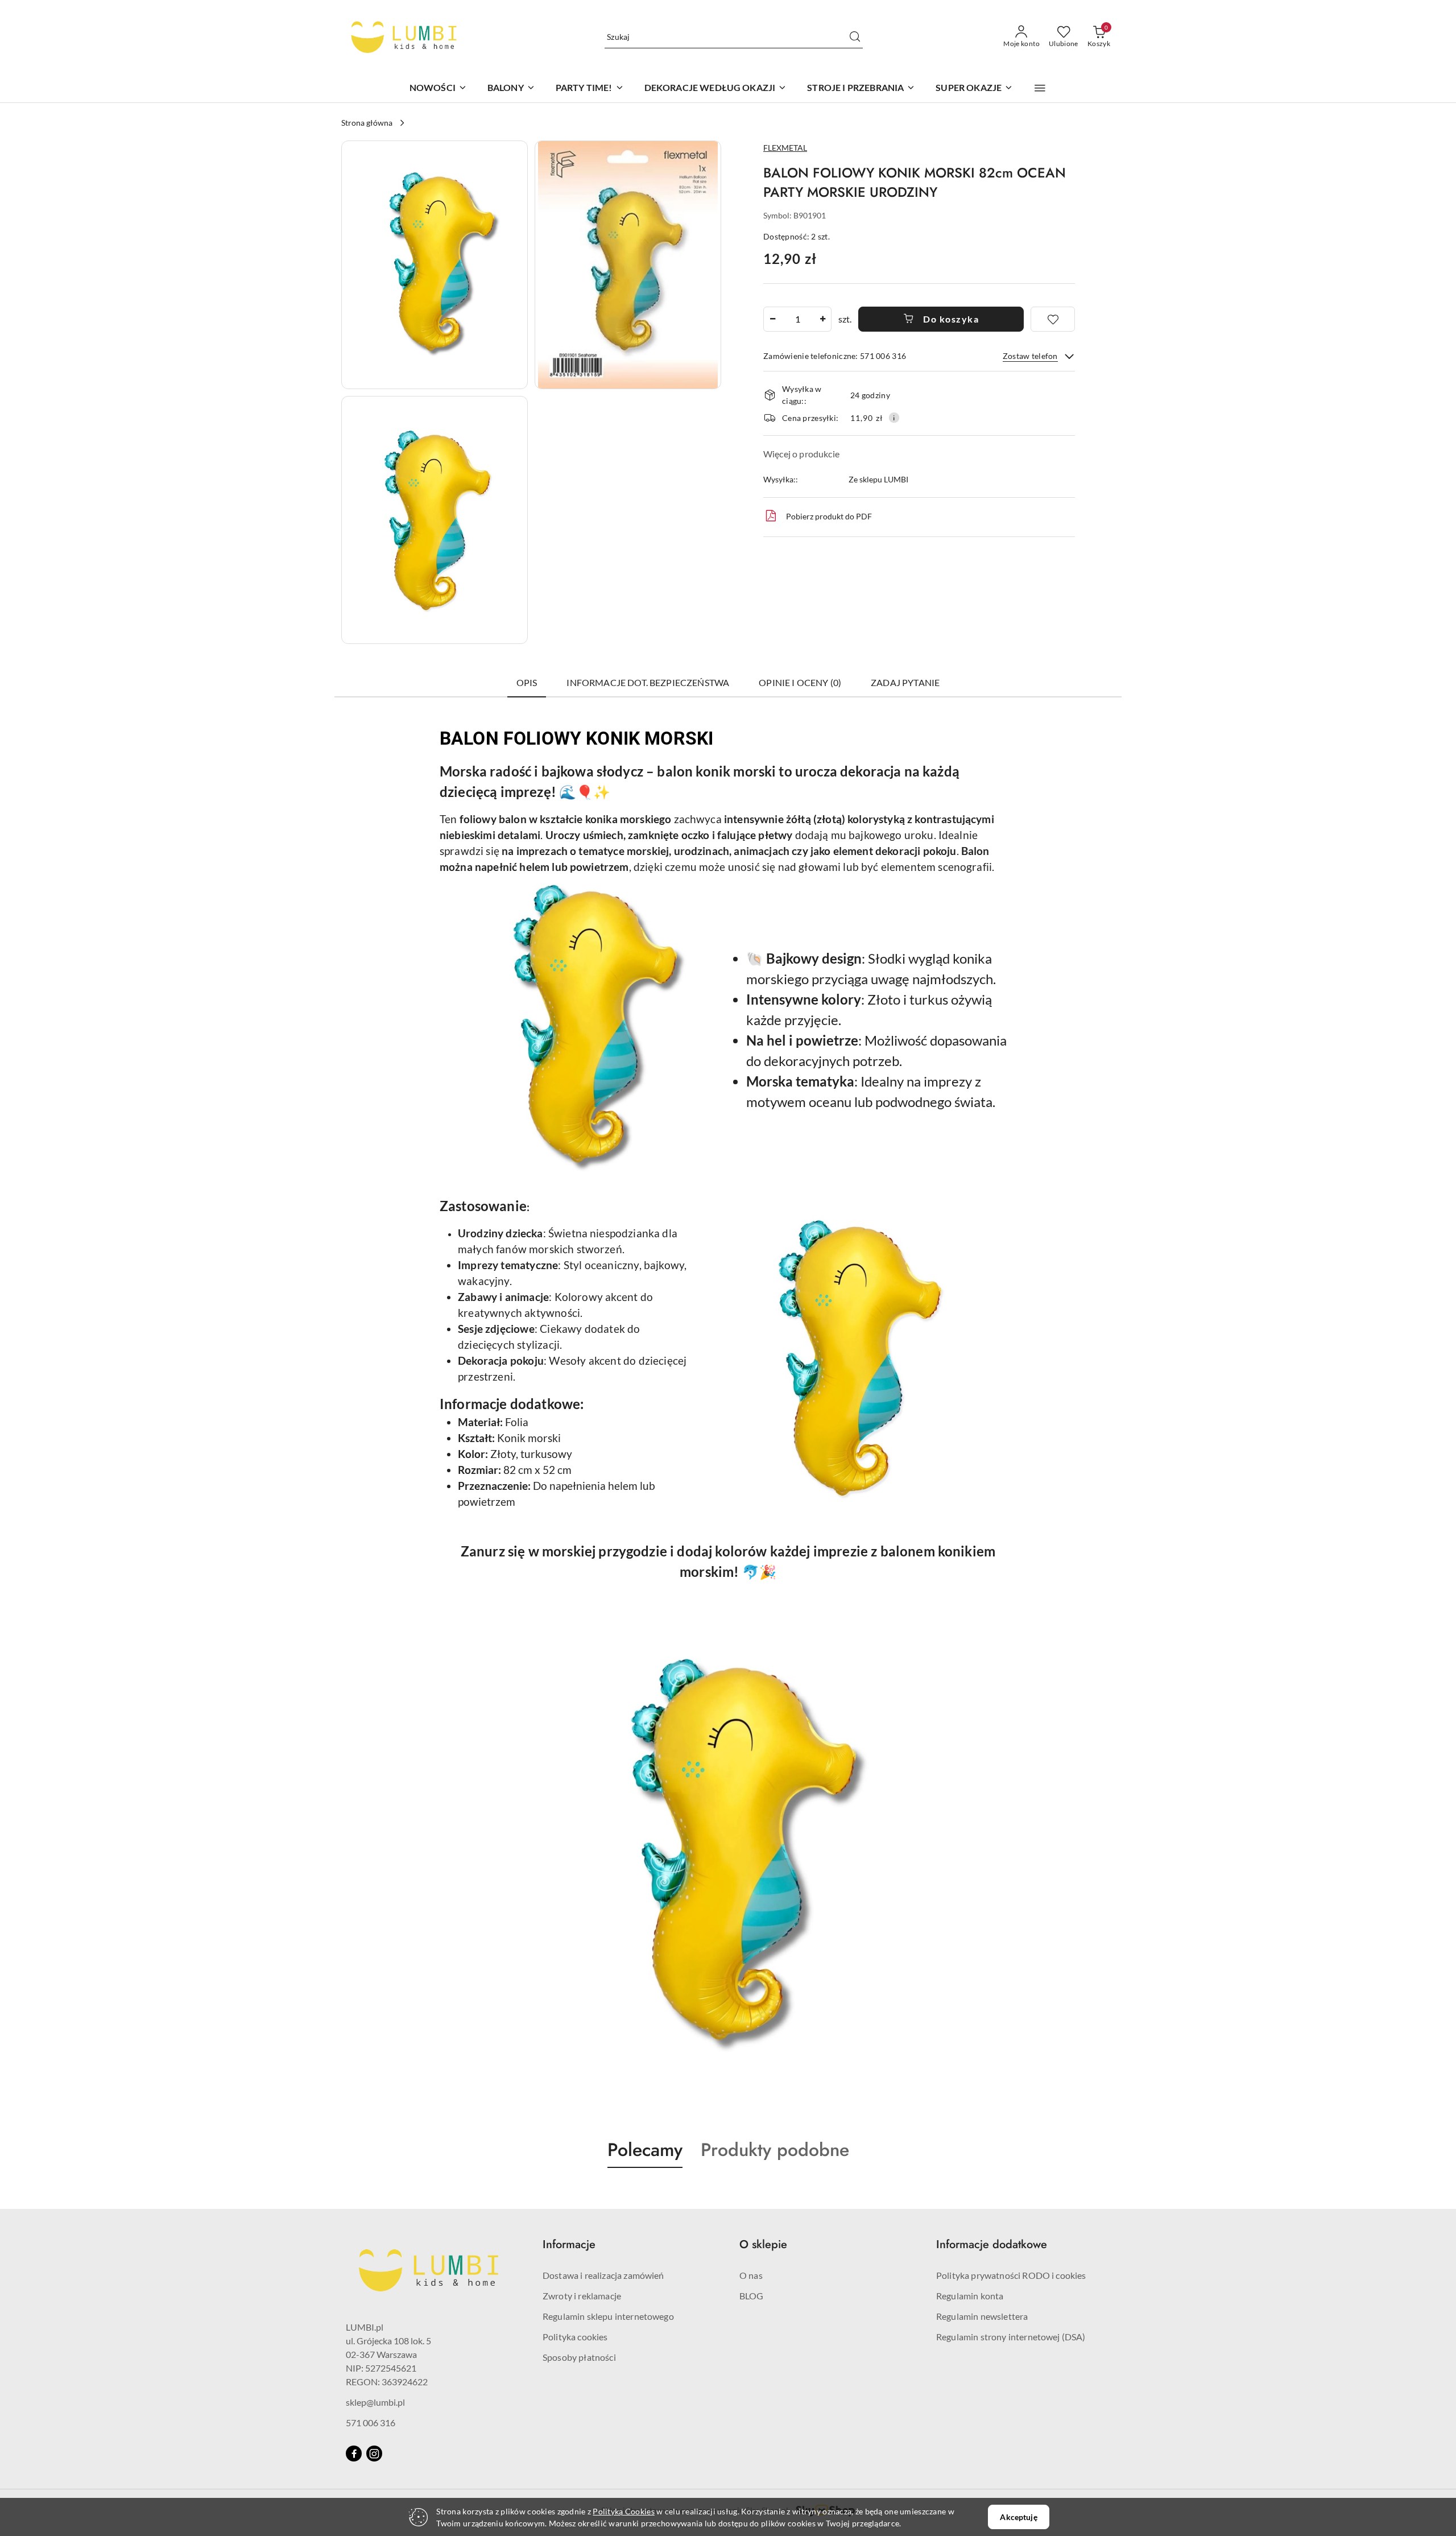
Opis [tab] (527, 682)
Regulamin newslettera (982, 2316)
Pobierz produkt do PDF (829, 516)
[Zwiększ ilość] (822, 319)
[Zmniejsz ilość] (772, 319)
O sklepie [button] (763, 2244)
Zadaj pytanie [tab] (905, 682)
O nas (751, 2275)
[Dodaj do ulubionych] (1053, 319)
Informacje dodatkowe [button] (992, 2244)
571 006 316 (371, 2423)
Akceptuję (1018, 2517)
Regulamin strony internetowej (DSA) (1011, 2337)
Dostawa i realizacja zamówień (603, 2275)
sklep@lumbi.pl (375, 2402)
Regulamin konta (970, 2296)
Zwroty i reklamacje (582, 2296)
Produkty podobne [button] (775, 2150)
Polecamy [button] (645, 2150)
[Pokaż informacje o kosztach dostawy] (894, 418)
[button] (1040, 88)
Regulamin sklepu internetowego (608, 2316)
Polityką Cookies (623, 2511)
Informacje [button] (569, 2244)
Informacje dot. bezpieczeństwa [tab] (648, 682)
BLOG (752, 2296)
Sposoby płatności (579, 2357)
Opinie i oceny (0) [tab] (800, 682)
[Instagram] (374, 2454)
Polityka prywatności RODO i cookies (1011, 2275)
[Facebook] (354, 2454)
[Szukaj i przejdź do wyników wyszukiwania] (855, 37)
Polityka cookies (575, 2337)
